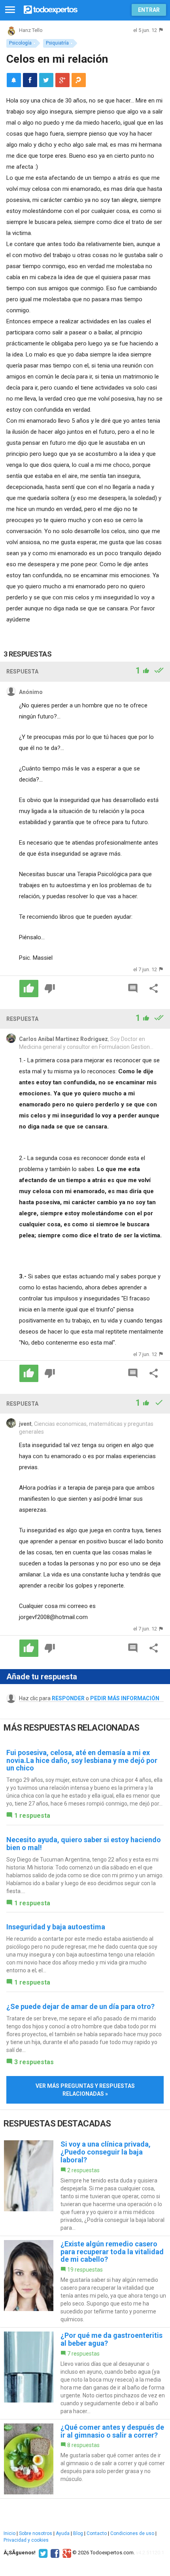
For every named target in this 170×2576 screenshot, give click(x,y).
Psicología (20, 43)
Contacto (97, 2533)
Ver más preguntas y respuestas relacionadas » (85, 2090)
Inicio (9, 2533)
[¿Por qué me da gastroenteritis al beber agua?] (85, 2373)
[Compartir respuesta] (154, 989)
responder (68, 1698)
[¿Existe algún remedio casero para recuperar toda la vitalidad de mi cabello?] (85, 2282)
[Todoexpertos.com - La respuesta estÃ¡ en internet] (51, 9)
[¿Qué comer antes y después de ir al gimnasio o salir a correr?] (85, 2459)
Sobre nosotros (36, 2533)
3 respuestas (34, 2062)
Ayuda (63, 2533)
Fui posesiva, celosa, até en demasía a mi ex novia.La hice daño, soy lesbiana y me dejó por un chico (82, 1760)
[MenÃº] (10, 10)
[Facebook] (54, 2553)
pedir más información (125, 1698)
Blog (78, 2533)
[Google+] (66, 2553)
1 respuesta (32, 1816)
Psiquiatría (57, 43)
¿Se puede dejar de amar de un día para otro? (80, 2006)
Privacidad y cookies (26, 2540)
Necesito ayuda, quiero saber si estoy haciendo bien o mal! (84, 1844)
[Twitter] (42, 2553)
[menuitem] (30, 80)
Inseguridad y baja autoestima (56, 1927)
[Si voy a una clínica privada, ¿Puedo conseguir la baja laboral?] (85, 2186)
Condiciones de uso (132, 2533)
